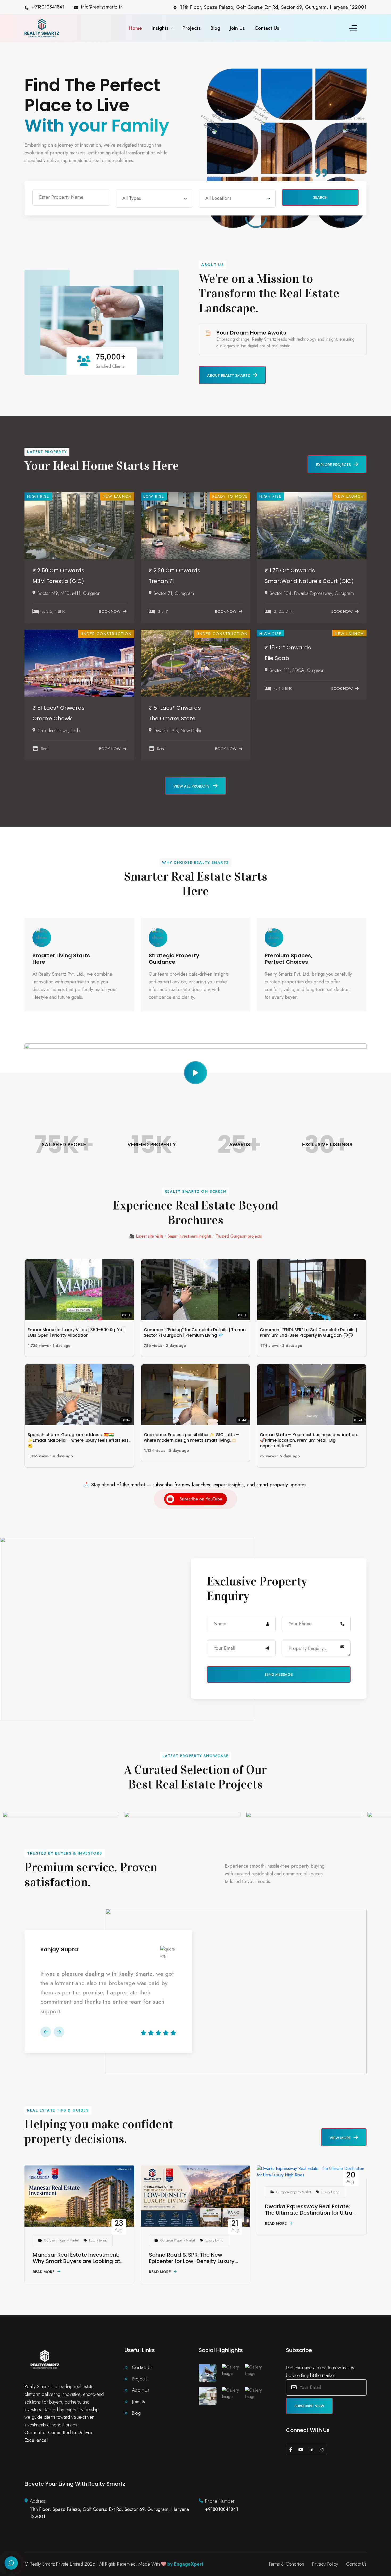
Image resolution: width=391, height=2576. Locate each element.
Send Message (196, 1350)
